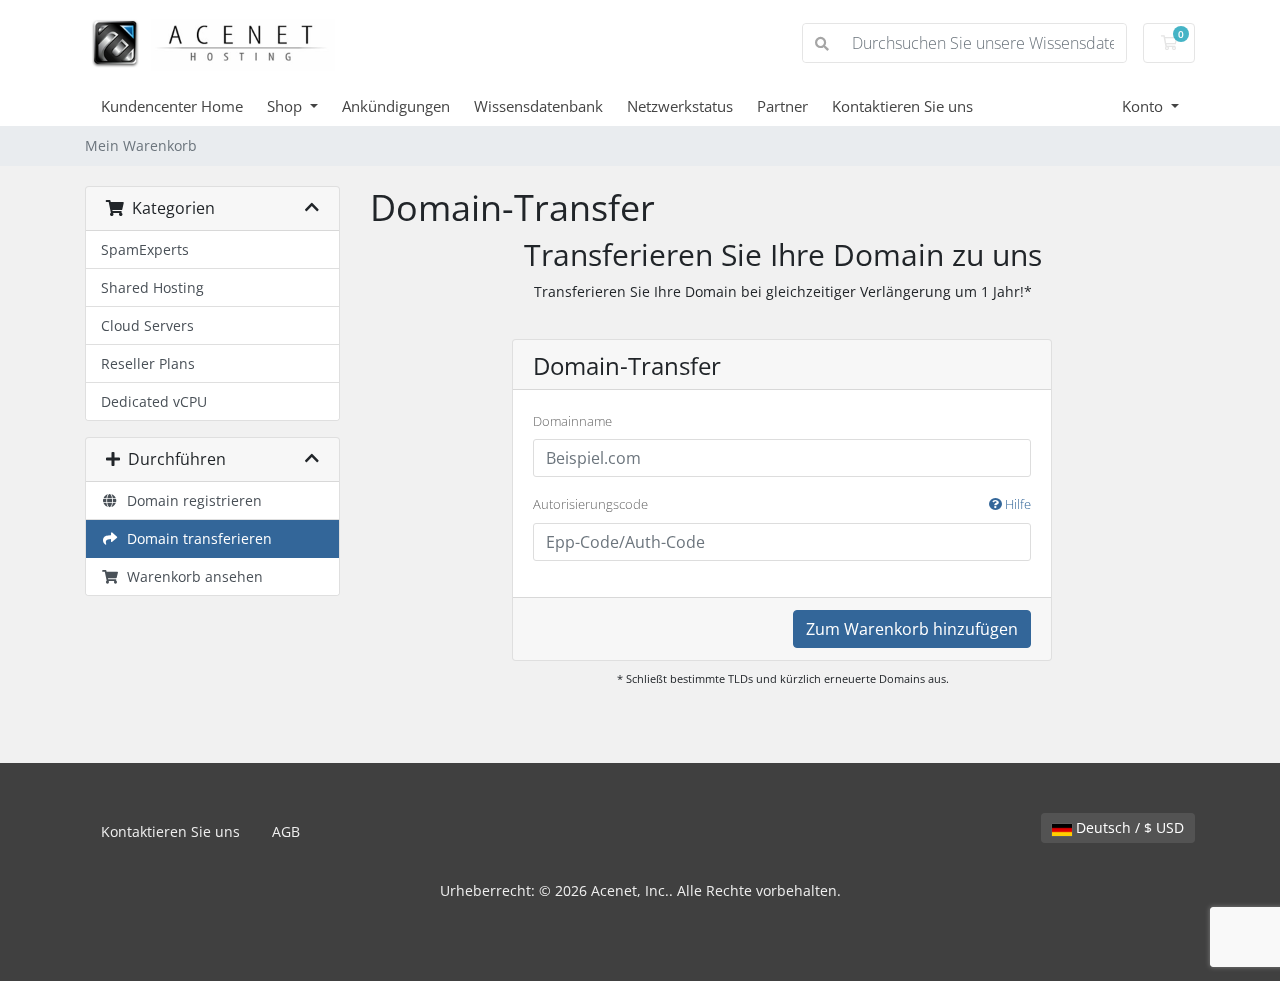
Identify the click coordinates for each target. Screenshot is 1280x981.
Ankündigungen (396, 106)
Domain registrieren (190, 500)
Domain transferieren (195, 538)
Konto (1144, 106)
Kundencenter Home (172, 106)
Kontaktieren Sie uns (902, 106)
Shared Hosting (152, 287)
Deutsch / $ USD (1128, 827)
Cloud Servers (147, 325)
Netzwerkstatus (680, 106)
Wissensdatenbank (538, 106)
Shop (286, 106)
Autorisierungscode (782, 504)
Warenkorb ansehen (191, 576)
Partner (782, 106)
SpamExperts (145, 249)
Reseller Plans (148, 363)
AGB (286, 831)
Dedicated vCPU (154, 401)
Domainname (572, 421)
